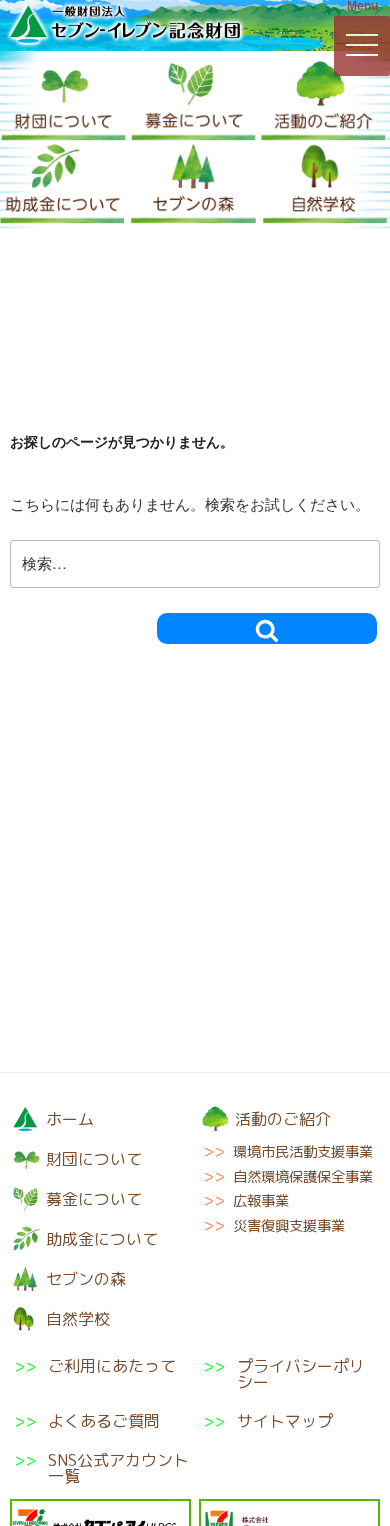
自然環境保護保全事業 (303, 1177)
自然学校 (325, 183)
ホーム (70, 1119)
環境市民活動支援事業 (303, 1152)
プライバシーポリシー (301, 1374)
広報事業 (261, 1201)
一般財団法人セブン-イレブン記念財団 (125, 24)
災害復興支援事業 (289, 1226)
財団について (63, 100)
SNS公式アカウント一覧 (118, 1468)
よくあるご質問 (104, 1421)
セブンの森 (193, 183)
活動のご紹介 (323, 100)
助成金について (62, 183)
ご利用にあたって (112, 1367)
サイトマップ (285, 1421)
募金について (193, 100)
